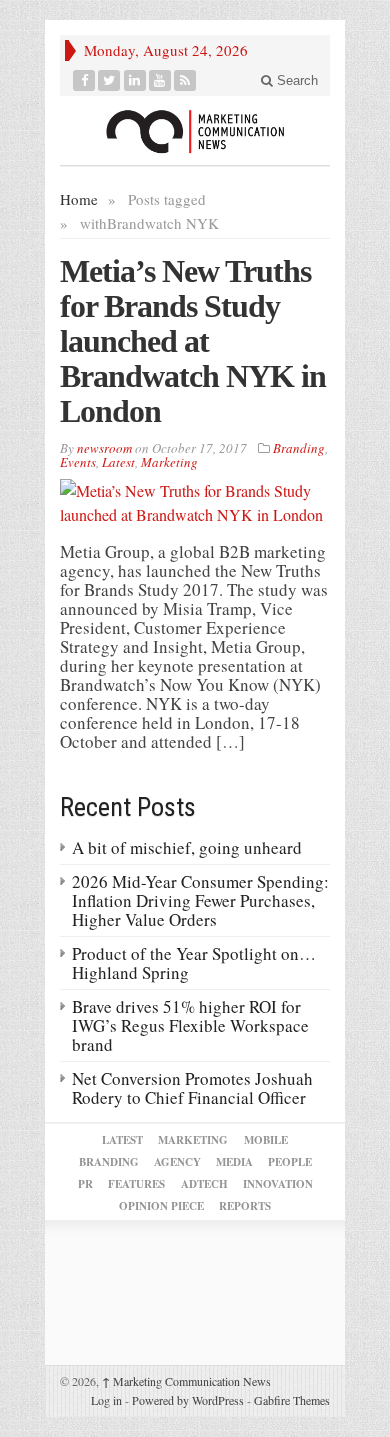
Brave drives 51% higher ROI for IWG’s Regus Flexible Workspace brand (190, 1025)
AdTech (204, 1184)
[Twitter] (109, 80)
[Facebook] (84, 80)
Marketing (169, 462)
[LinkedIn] (135, 80)
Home (79, 199)
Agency (177, 1162)
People (290, 1162)
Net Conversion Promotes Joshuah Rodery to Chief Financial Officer (192, 1088)
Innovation (278, 1184)
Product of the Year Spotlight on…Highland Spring (194, 963)
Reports (245, 1206)
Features (136, 1184)
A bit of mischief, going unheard (187, 847)
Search (295, 80)
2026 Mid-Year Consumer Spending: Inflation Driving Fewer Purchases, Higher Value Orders (200, 900)
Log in (106, 1400)
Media (234, 1162)
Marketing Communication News (186, 1381)
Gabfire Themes (292, 1400)
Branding (299, 448)
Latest (118, 462)
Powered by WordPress (188, 1400)
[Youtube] (160, 80)
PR (85, 1184)
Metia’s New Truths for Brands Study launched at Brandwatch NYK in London (193, 341)
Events (78, 462)
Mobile (266, 1140)
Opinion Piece (161, 1206)
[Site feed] (185, 80)
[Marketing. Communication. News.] (195, 130)
